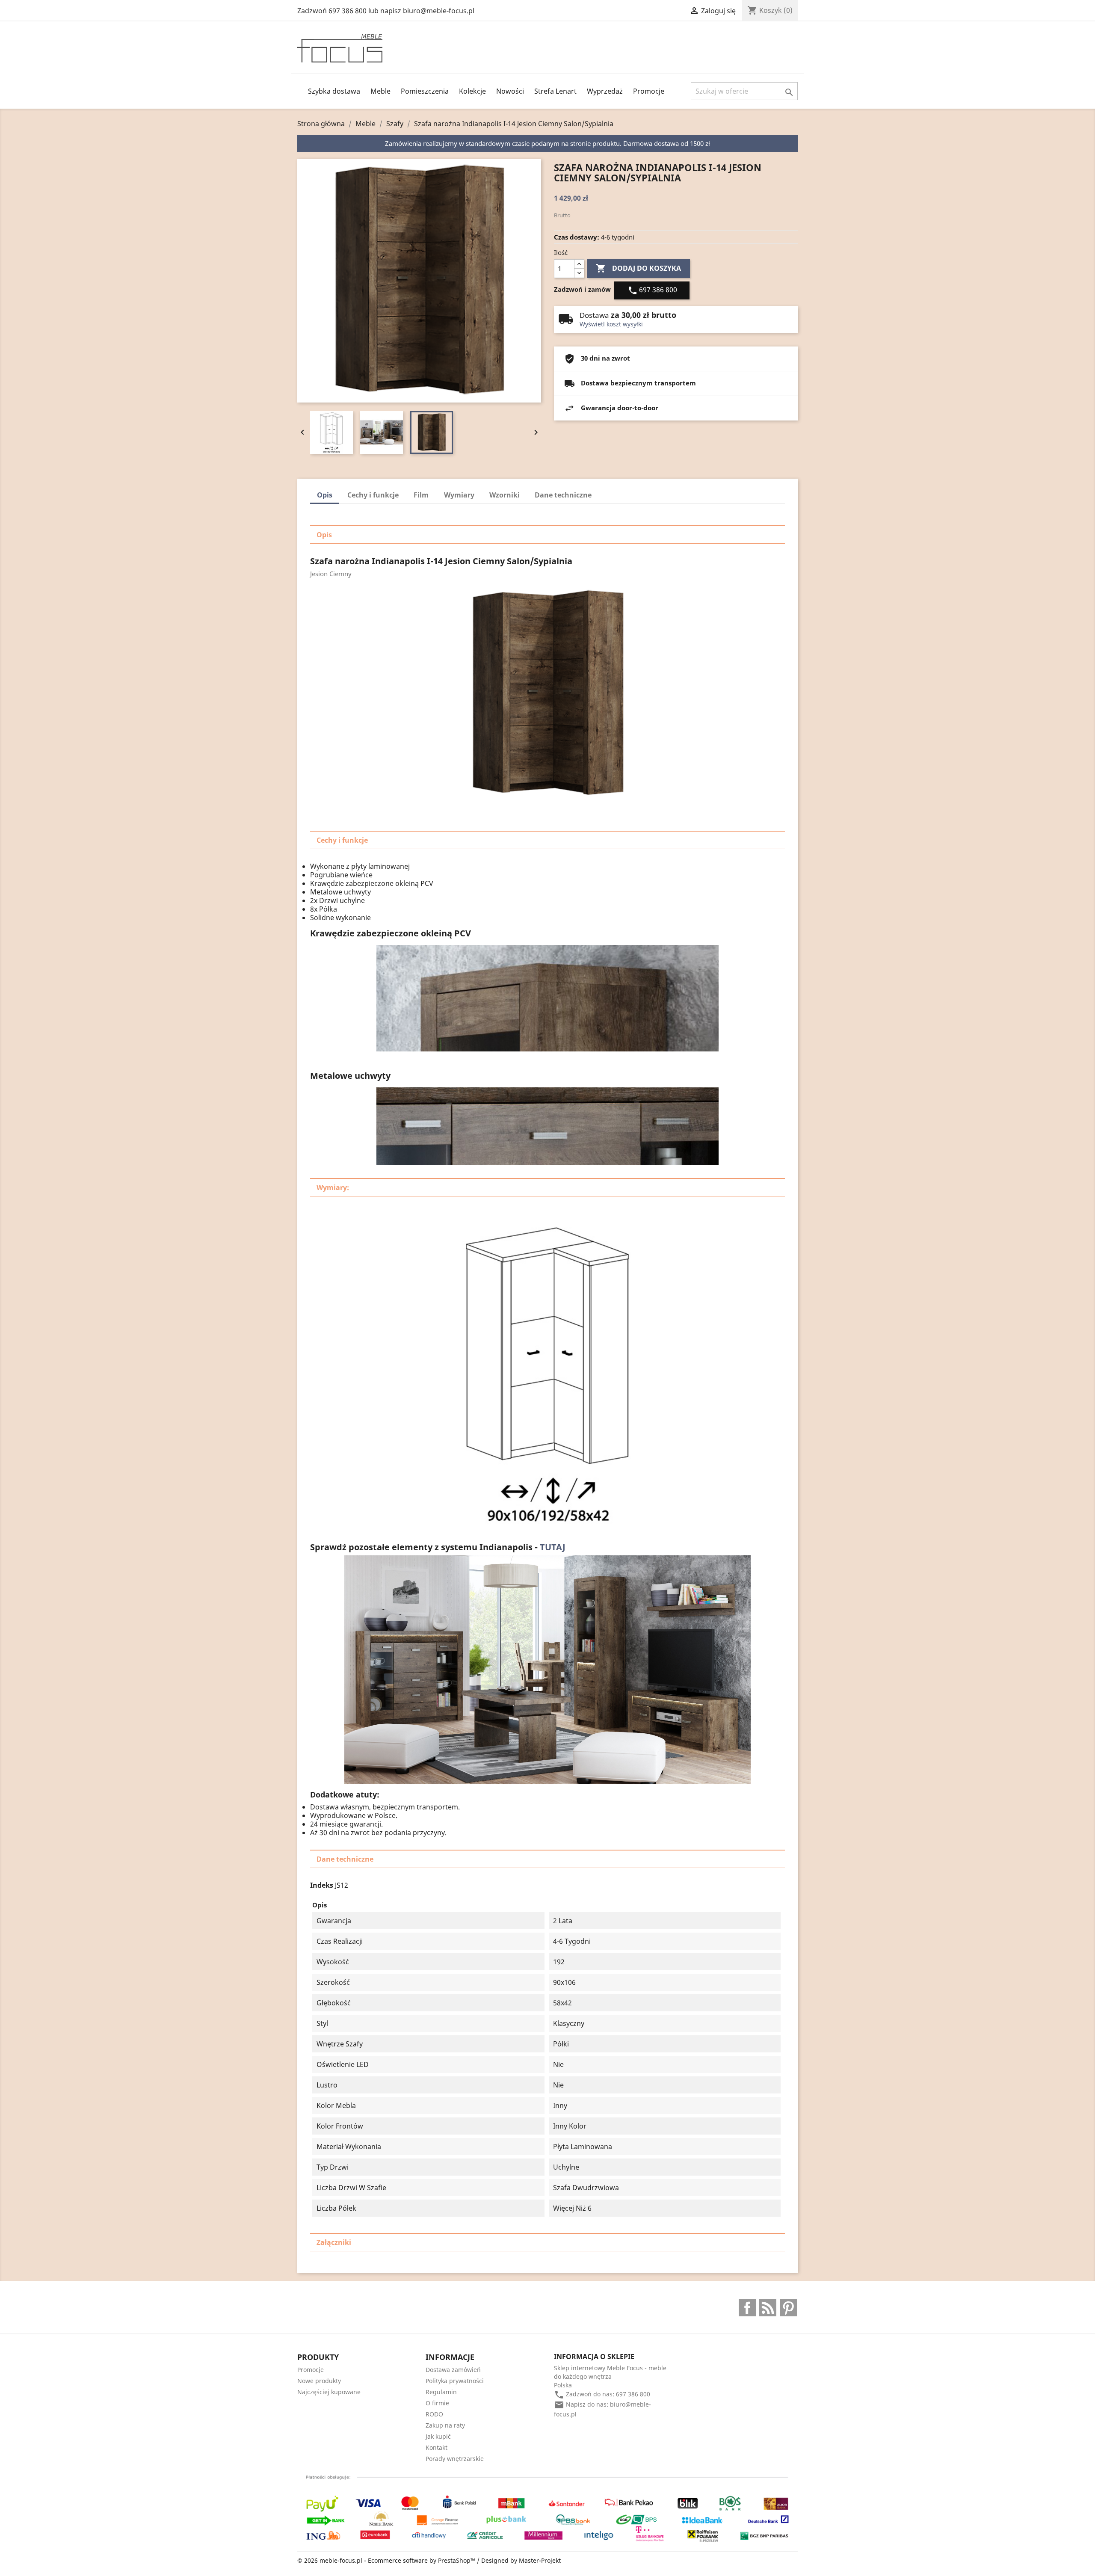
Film (421, 495)
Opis (325, 495)
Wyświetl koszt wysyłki (611, 324)
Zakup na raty (445, 2425)
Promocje (649, 91)
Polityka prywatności (455, 2381)
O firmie (437, 2403)
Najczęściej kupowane (329, 2392)
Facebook (747, 2308)
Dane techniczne (563, 495)
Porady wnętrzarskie (455, 2459)
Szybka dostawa (334, 91)
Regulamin (441, 2392)
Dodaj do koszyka (638, 268)
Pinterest (788, 2308)
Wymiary (459, 495)
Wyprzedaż (605, 91)
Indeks (322, 1885)
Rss (768, 2308)
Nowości (510, 91)
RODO (434, 2414)
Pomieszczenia (425, 91)
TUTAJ (553, 1547)
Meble (380, 91)
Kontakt (437, 2447)
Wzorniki (505, 495)
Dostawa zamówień (453, 2370)
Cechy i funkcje (373, 495)
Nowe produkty (319, 2381)
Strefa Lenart (555, 91)
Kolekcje (472, 91)
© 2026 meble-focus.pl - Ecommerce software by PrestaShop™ (387, 2560)
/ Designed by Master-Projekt (519, 2560)
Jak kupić (438, 2436)
